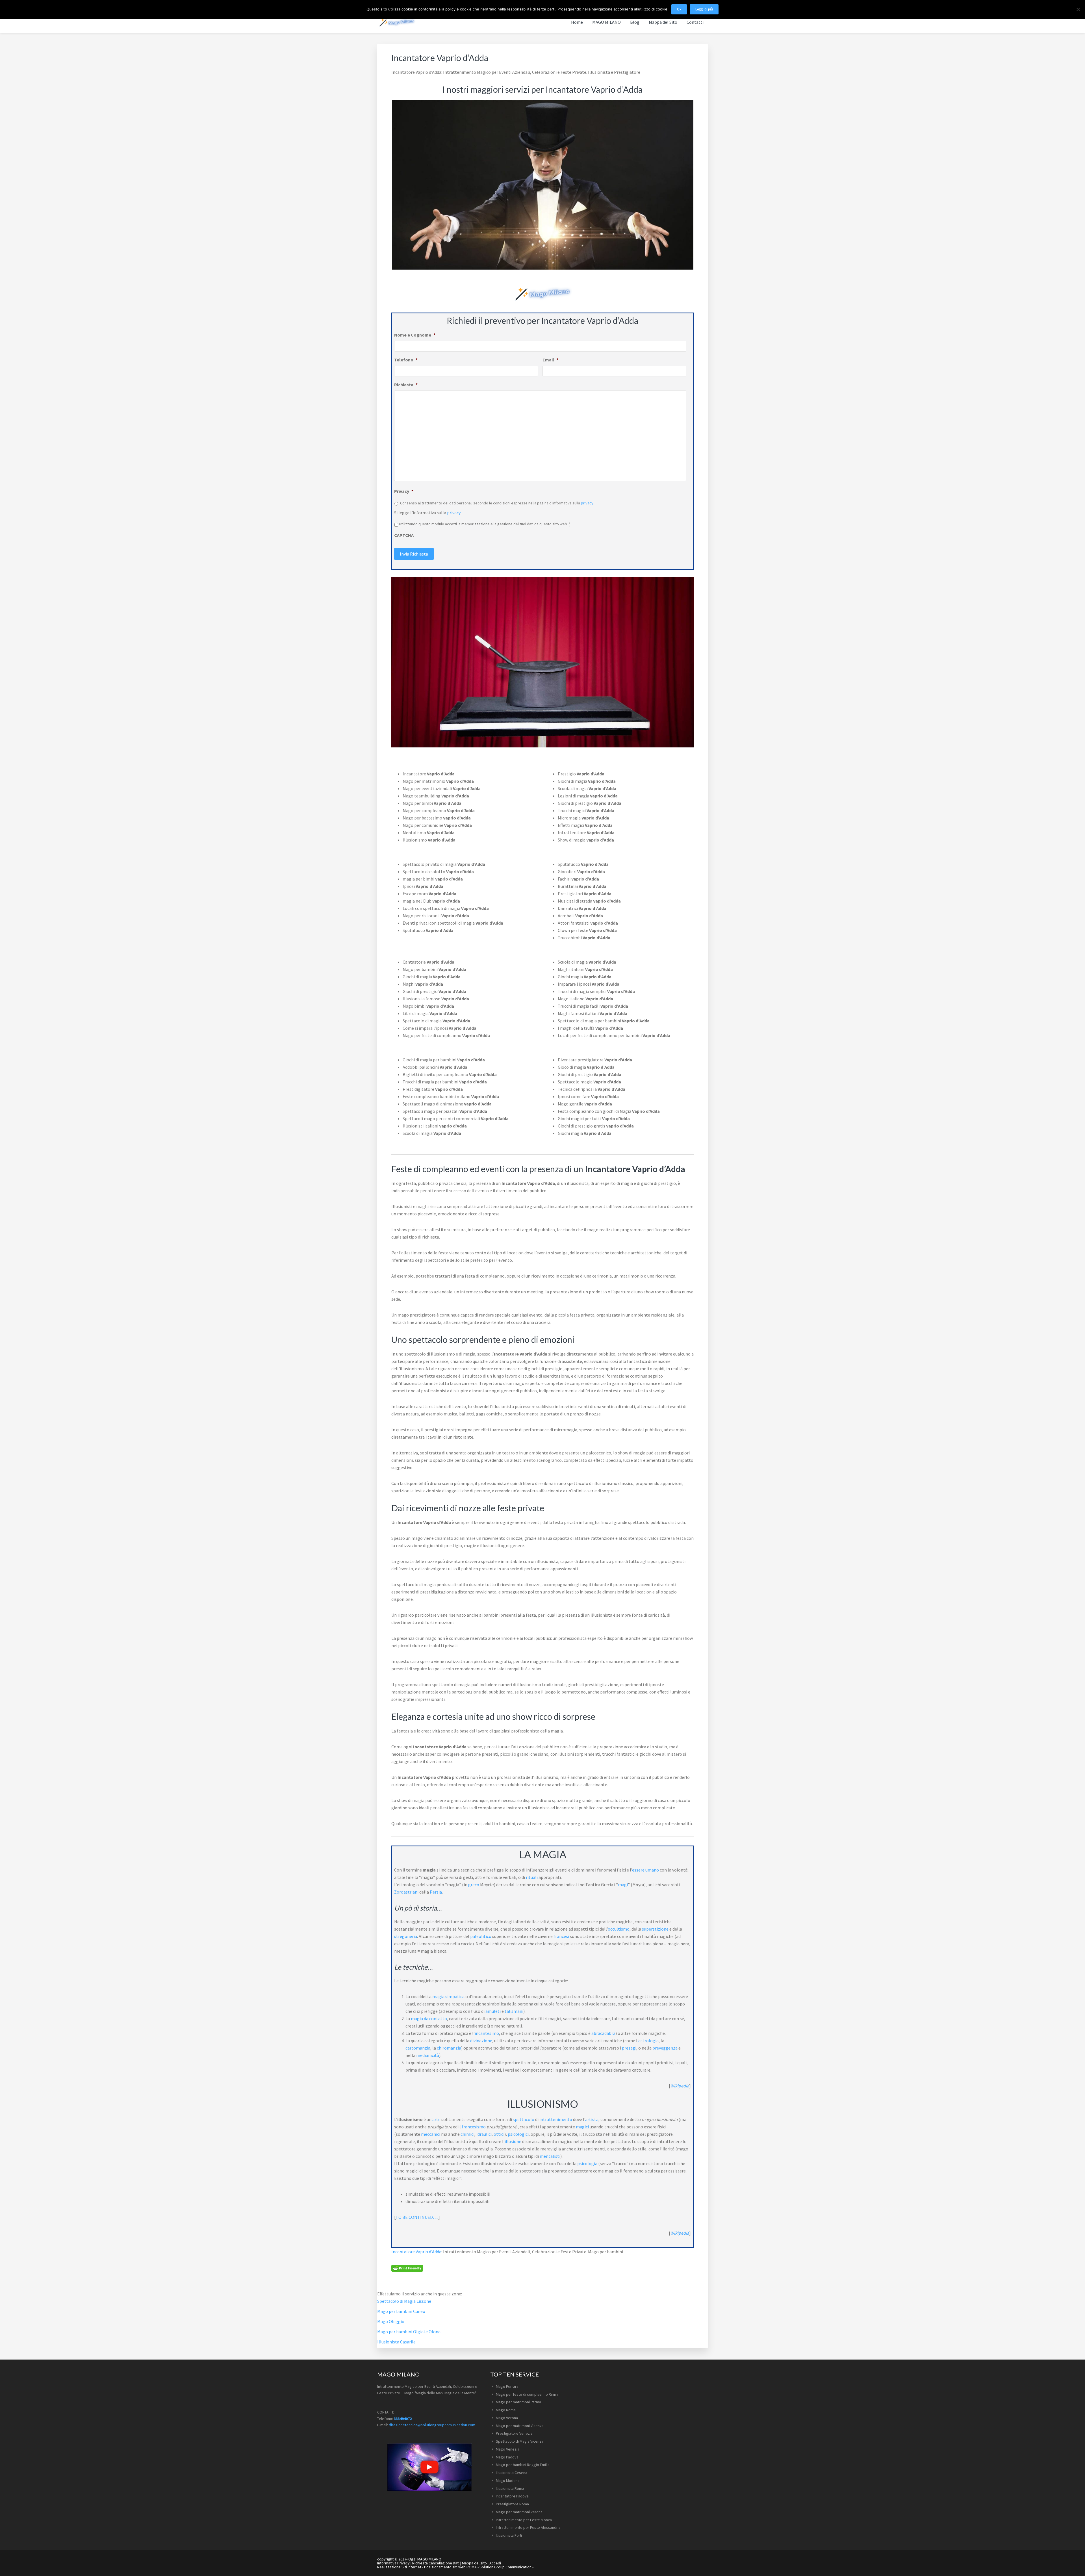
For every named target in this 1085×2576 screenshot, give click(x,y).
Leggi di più (704, 9)
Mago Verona (507, 2418)
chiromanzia (449, 2048)
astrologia (648, 2041)
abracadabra (603, 2033)
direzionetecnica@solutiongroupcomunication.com (432, 2425)
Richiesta (406, 385)
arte (436, 2119)
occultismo (619, 1929)
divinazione (481, 2041)
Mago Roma (506, 2410)
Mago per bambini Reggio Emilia (523, 2465)
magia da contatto (429, 2018)
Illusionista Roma (510, 2488)
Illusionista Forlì (509, 2535)
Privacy (404, 491)
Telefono (406, 360)
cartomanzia (418, 2048)
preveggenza (665, 2048)
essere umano (645, 1870)
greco (474, 1885)
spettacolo (524, 2119)
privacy (587, 503)
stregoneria (406, 1936)
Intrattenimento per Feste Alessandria (528, 2527)
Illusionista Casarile (396, 2342)
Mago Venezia (508, 2449)
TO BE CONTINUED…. (417, 2217)
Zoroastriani (406, 1892)
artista (592, 2119)
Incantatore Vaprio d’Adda (416, 2252)
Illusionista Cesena (512, 2473)
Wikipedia (680, 2086)
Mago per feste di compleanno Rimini (527, 2394)
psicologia (587, 2163)
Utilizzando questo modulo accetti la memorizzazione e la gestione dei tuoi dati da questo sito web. (485, 524)
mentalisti (550, 2156)
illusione (513, 2141)
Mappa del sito (474, 2563)
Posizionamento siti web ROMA (450, 2567)
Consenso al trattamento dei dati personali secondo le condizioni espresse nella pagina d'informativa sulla (497, 503)
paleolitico (481, 1936)
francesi (561, 1936)
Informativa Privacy (393, 2563)
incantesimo (487, 2033)
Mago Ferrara (507, 2386)
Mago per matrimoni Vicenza (520, 2426)
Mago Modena (508, 2480)
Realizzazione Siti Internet (399, 2567)
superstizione (655, 1929)
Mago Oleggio (391, 2321)
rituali (532, 1877)
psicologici (518, 2134)
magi (623, 1885)
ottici (499, 2134)
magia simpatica (448, 1996)
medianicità (428, 2055)
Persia (436, 1892)
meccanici (431, 2134)
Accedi (495, 2563)
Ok (679, 9)
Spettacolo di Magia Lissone (404, 2301)
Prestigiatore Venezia (514, 2433)
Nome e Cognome (415, 335)
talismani (514, 2011)
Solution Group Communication (505, 2567)
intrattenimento (556, 2119)
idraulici (484, 2134)
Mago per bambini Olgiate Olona (409, 2332)
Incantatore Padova (512, 2496)
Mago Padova (507, 2457)
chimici (467, 2134)
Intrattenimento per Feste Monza (524, 2520)
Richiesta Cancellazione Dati (436, 2563)
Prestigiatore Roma (512, 2504)
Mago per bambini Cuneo (401, 2311)
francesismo (474, 2127)
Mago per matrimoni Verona (519, 2512)
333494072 (403, 2419)
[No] (1078, 9)
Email (550, 360)
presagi (629, 2048)
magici (582, 2127)
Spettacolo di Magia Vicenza (520, 2441)
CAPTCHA (404, 535)
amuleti (493, 2011)
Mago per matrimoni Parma (518, 2402)
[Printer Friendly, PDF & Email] (407, 2268)
